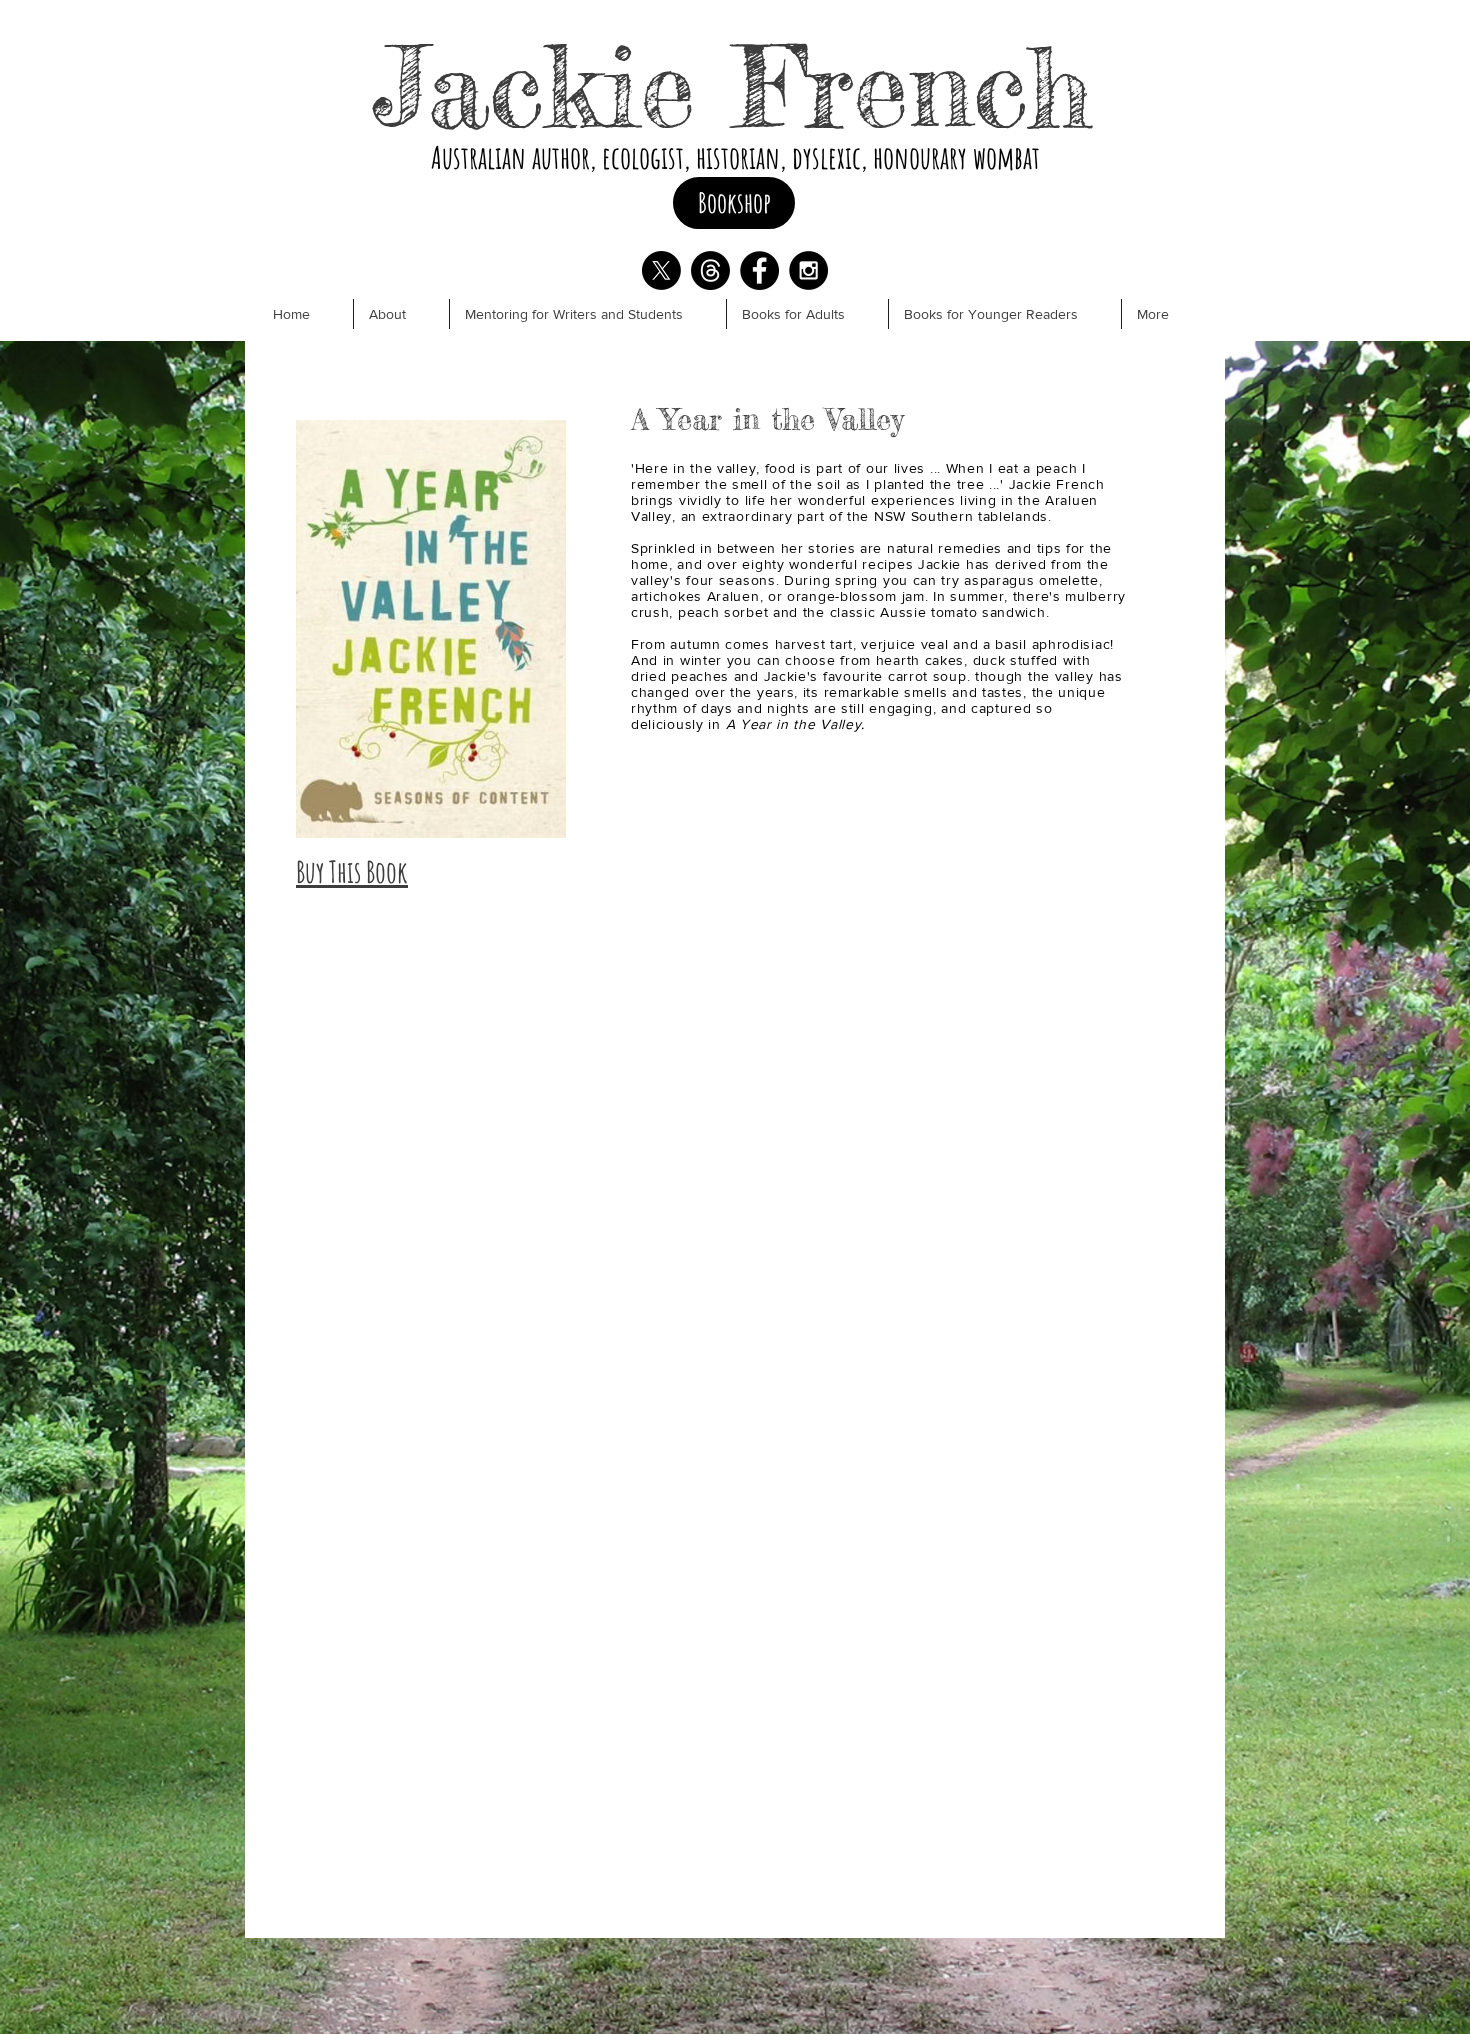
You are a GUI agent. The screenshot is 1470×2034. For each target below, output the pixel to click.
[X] (661, 270)
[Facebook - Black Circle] (759, 270)
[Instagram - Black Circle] (808, 270)
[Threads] (710, 270)
